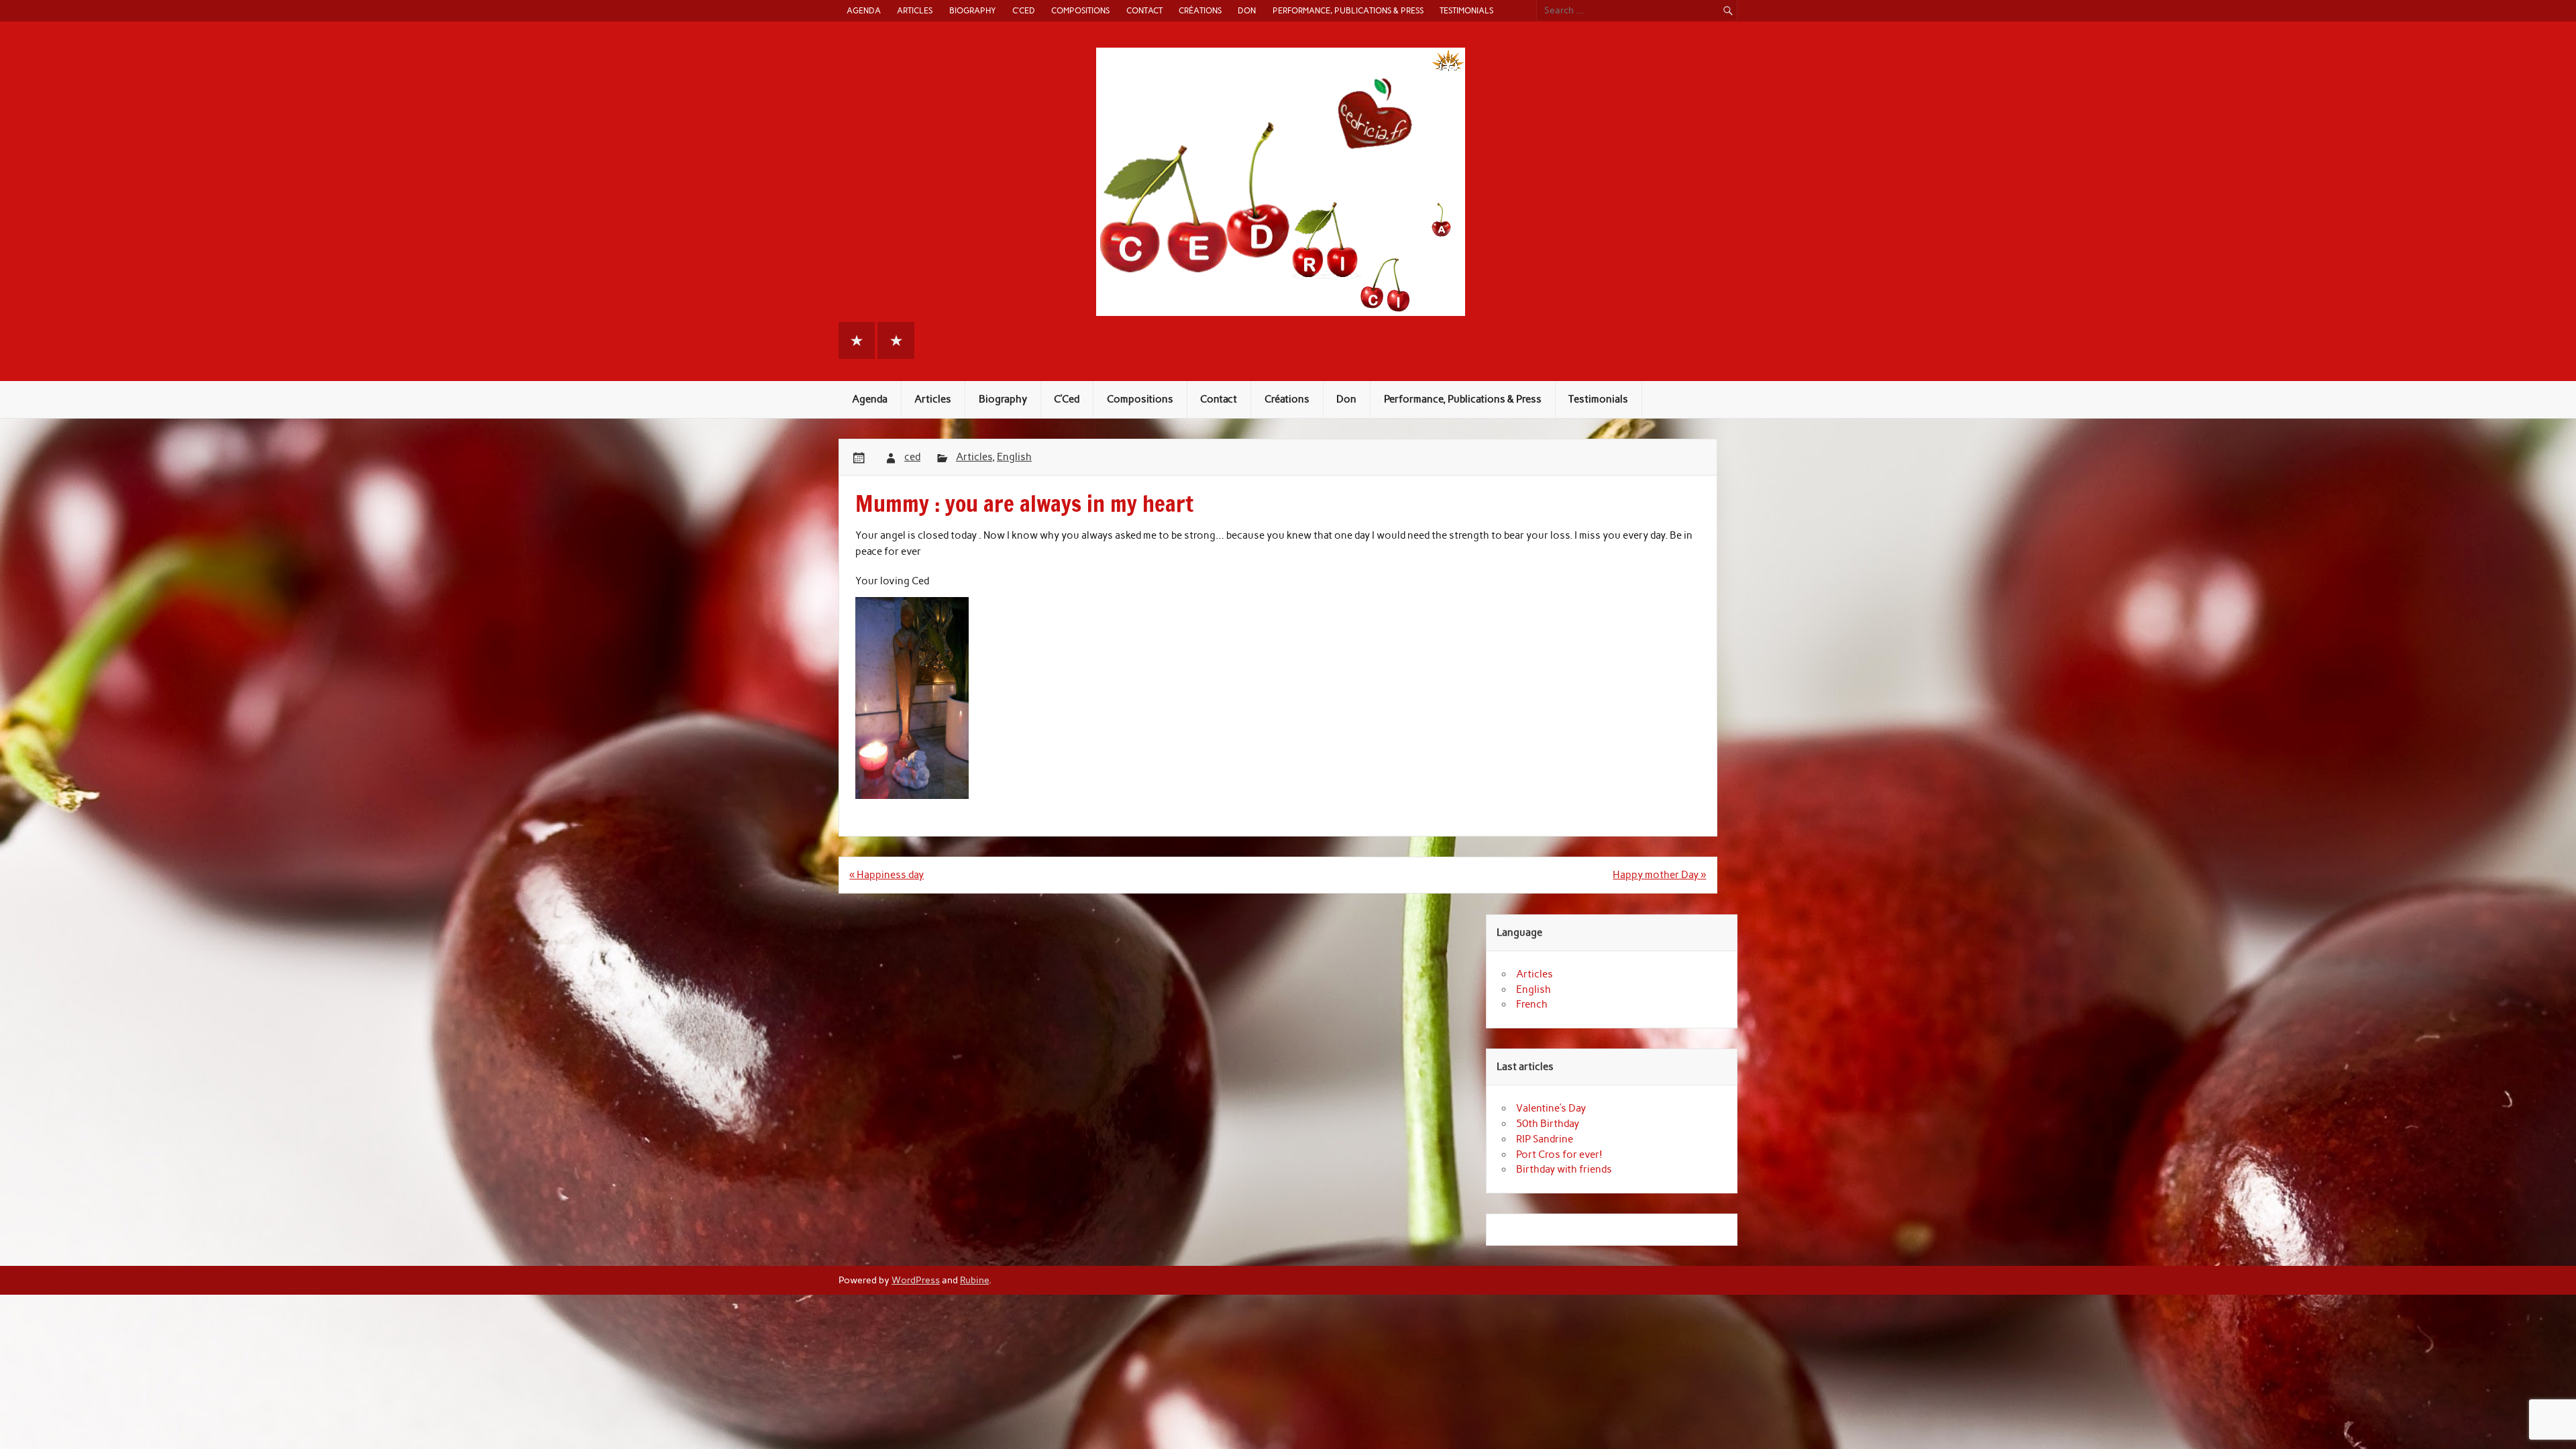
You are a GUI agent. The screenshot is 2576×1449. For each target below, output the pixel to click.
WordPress (916, 1280)
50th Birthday (1548, 1124)
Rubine (974, 1280)
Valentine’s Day (1551, 1108)
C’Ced (1024, 10)
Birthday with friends (1564, 1169)
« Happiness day (887, 875)
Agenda (864, 10)
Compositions (1080, 10)
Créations (1200, 10)
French (1532, 1004)
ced (912, 457)
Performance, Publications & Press (1348, 10)
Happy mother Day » (1659, 875)
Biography (973, 10)
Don (1247, 10)
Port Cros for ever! (1559, 1155)
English (1014, 457)
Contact (1144, 10)
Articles (915, 10)
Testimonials (1466, 10)
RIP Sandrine (1545, 1139)
